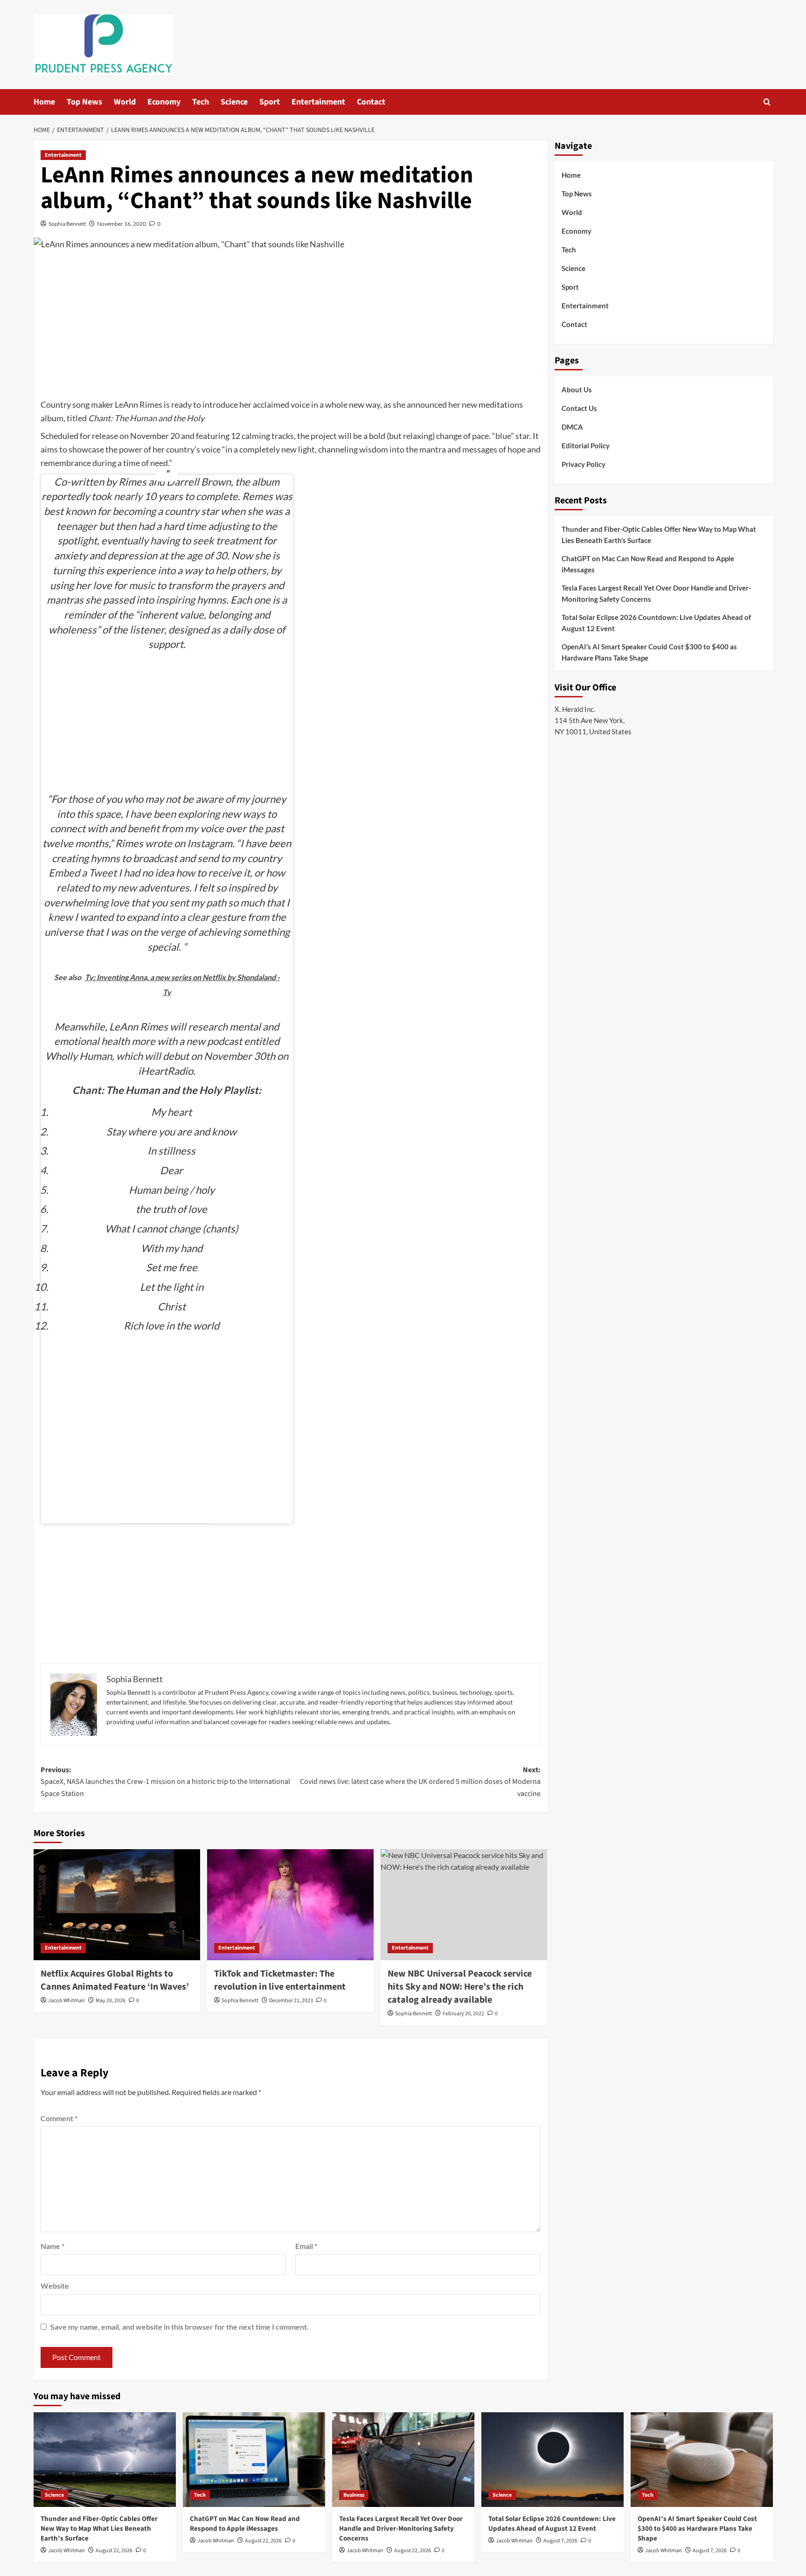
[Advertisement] (291, 328)
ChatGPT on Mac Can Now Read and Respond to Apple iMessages (648, 564)
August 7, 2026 (560, 2541)
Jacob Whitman (66, 2001)
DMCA (572, 427)
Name (52, 2246)
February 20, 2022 (463, 2014)
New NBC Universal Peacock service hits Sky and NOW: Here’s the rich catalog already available (460, 1987)
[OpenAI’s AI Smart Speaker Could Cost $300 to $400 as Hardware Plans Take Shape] (702, 2460)
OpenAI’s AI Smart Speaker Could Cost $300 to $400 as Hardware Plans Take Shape (649, 652)
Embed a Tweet (83, 873)
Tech (201, 102)
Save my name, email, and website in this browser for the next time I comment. (180, 2327)
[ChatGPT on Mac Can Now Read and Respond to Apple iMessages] (254, 2460)
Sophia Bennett (67, 224)
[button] (767, 102)
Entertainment (318, 102)
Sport (270, 102)
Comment (59, 2118)
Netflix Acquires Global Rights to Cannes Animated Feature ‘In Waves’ (115, 1980)
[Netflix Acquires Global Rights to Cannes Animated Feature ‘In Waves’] (117, 1905)
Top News (84, 102)
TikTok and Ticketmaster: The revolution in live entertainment (280, 1980)
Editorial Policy (586, 446)
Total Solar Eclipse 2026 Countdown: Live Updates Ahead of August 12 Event (656, 623)
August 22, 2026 (114, 2551)
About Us (577, 390)
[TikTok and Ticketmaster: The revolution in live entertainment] (290, 1905)
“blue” (503, 436)
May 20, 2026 (111, 2001)
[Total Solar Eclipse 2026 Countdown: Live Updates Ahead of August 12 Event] (552, 2460)
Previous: (165, 1782)
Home (44, 102)
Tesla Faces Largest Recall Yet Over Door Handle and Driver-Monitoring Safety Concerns (656, 593)
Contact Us (579, 408)
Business (354, 2495)
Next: (420, 1782)
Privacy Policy (584, 464)
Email (306, 2246)
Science (234, 102)
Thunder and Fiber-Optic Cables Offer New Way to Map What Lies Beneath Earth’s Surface (659, 535)
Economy (164, 102)
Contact (371, 102)
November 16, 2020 (122, 224)
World (125, 102)
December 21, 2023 (291, 2001)
